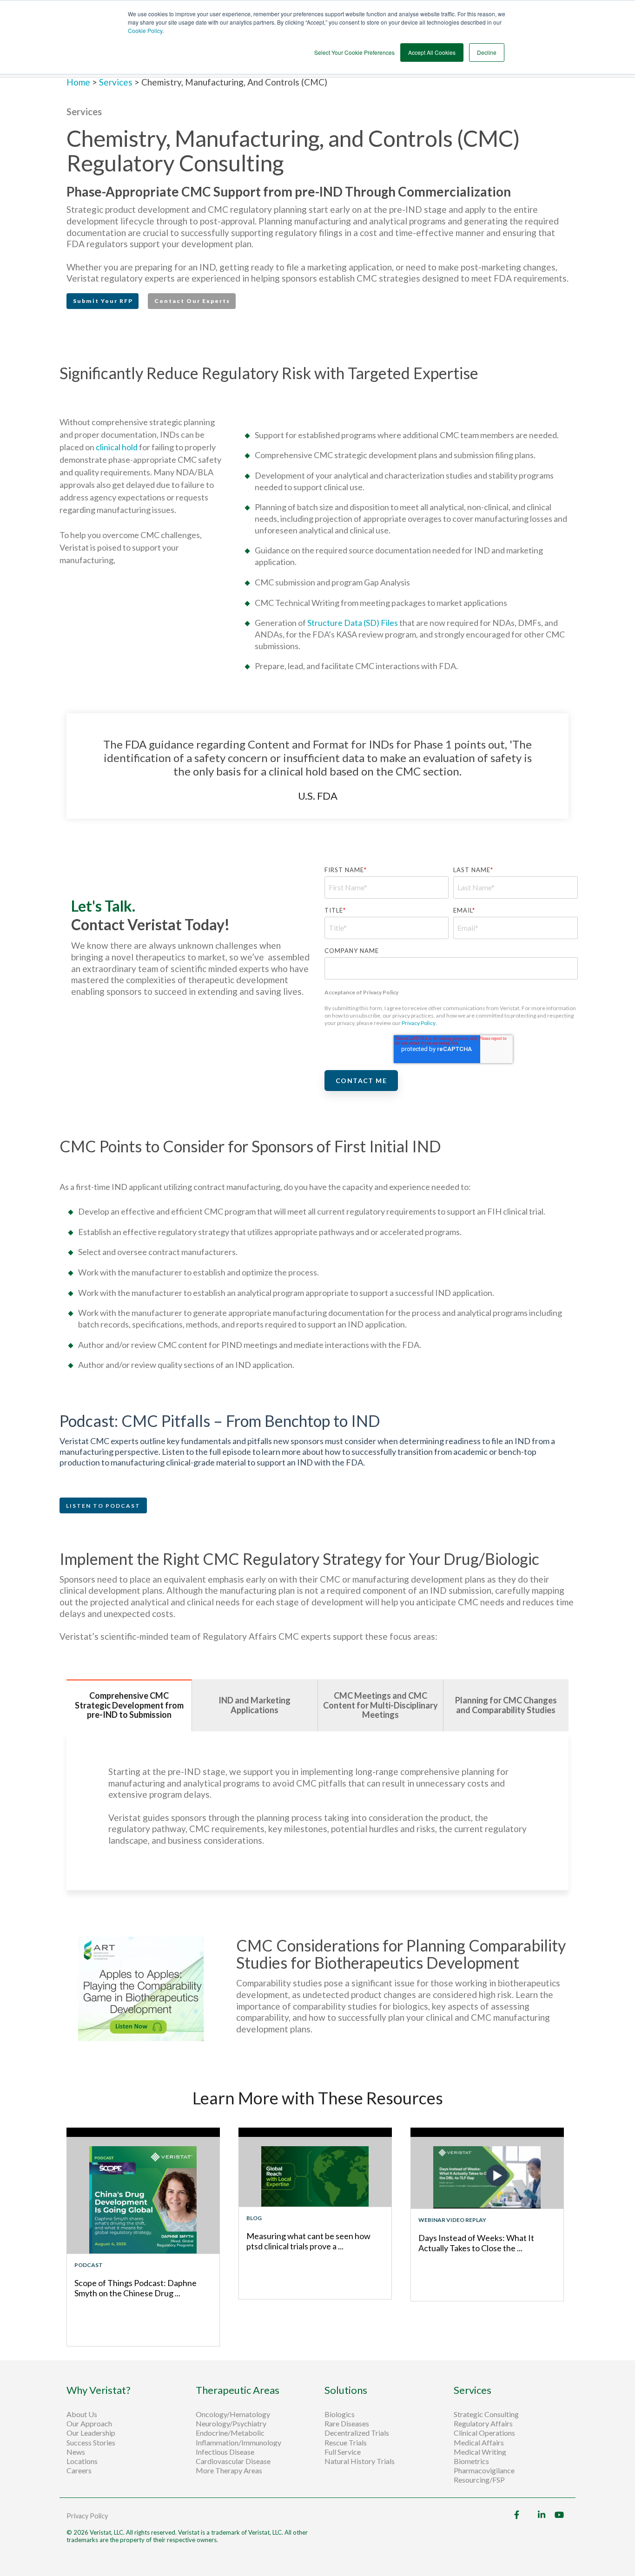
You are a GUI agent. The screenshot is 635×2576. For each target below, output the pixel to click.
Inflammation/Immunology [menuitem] (238, 2443)
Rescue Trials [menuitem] (346, 2443)
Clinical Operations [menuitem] (485, 2433)
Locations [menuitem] (82, 2461)
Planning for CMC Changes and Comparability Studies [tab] (506, 1705)
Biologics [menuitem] (340, 2414)
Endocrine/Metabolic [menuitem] (230, 2433)
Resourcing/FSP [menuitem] (479, 2480)
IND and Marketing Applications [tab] (255, 1705)
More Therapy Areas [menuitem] (229, 2471)
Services (116, 82)
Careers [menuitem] (79, 2471)
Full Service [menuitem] (343, 2452)
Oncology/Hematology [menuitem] (233, 2414)
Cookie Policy (145, 30)
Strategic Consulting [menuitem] (487, 2414)
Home (79, 82)
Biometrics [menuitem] (471, 2461)
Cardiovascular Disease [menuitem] (233, 2461)
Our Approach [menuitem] (89, 2424)
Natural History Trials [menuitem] (360, 2461)
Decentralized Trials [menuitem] (357, 2433)
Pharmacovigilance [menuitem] (484, 2471)
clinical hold (117, 447)
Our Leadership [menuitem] (91, 2433)
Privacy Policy (419, 1023)
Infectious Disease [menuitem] (225, 2452)
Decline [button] (487, 52)
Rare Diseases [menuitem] (347, 2424)
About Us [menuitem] (82, 2414)
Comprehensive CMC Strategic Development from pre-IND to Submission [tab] (129, 1705)
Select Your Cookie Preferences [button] (354, 52)
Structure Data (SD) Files (353, 623)
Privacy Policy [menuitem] (87, 2516)
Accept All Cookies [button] (432, 52)
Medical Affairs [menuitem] (479, 2443)
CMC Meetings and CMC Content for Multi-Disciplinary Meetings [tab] (380, 1705)
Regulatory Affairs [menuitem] (483, 2424)
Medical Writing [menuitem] (480, 2452)
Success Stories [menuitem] (91, 2443)
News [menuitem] (76, 2452)
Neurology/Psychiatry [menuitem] (231, 2424)
